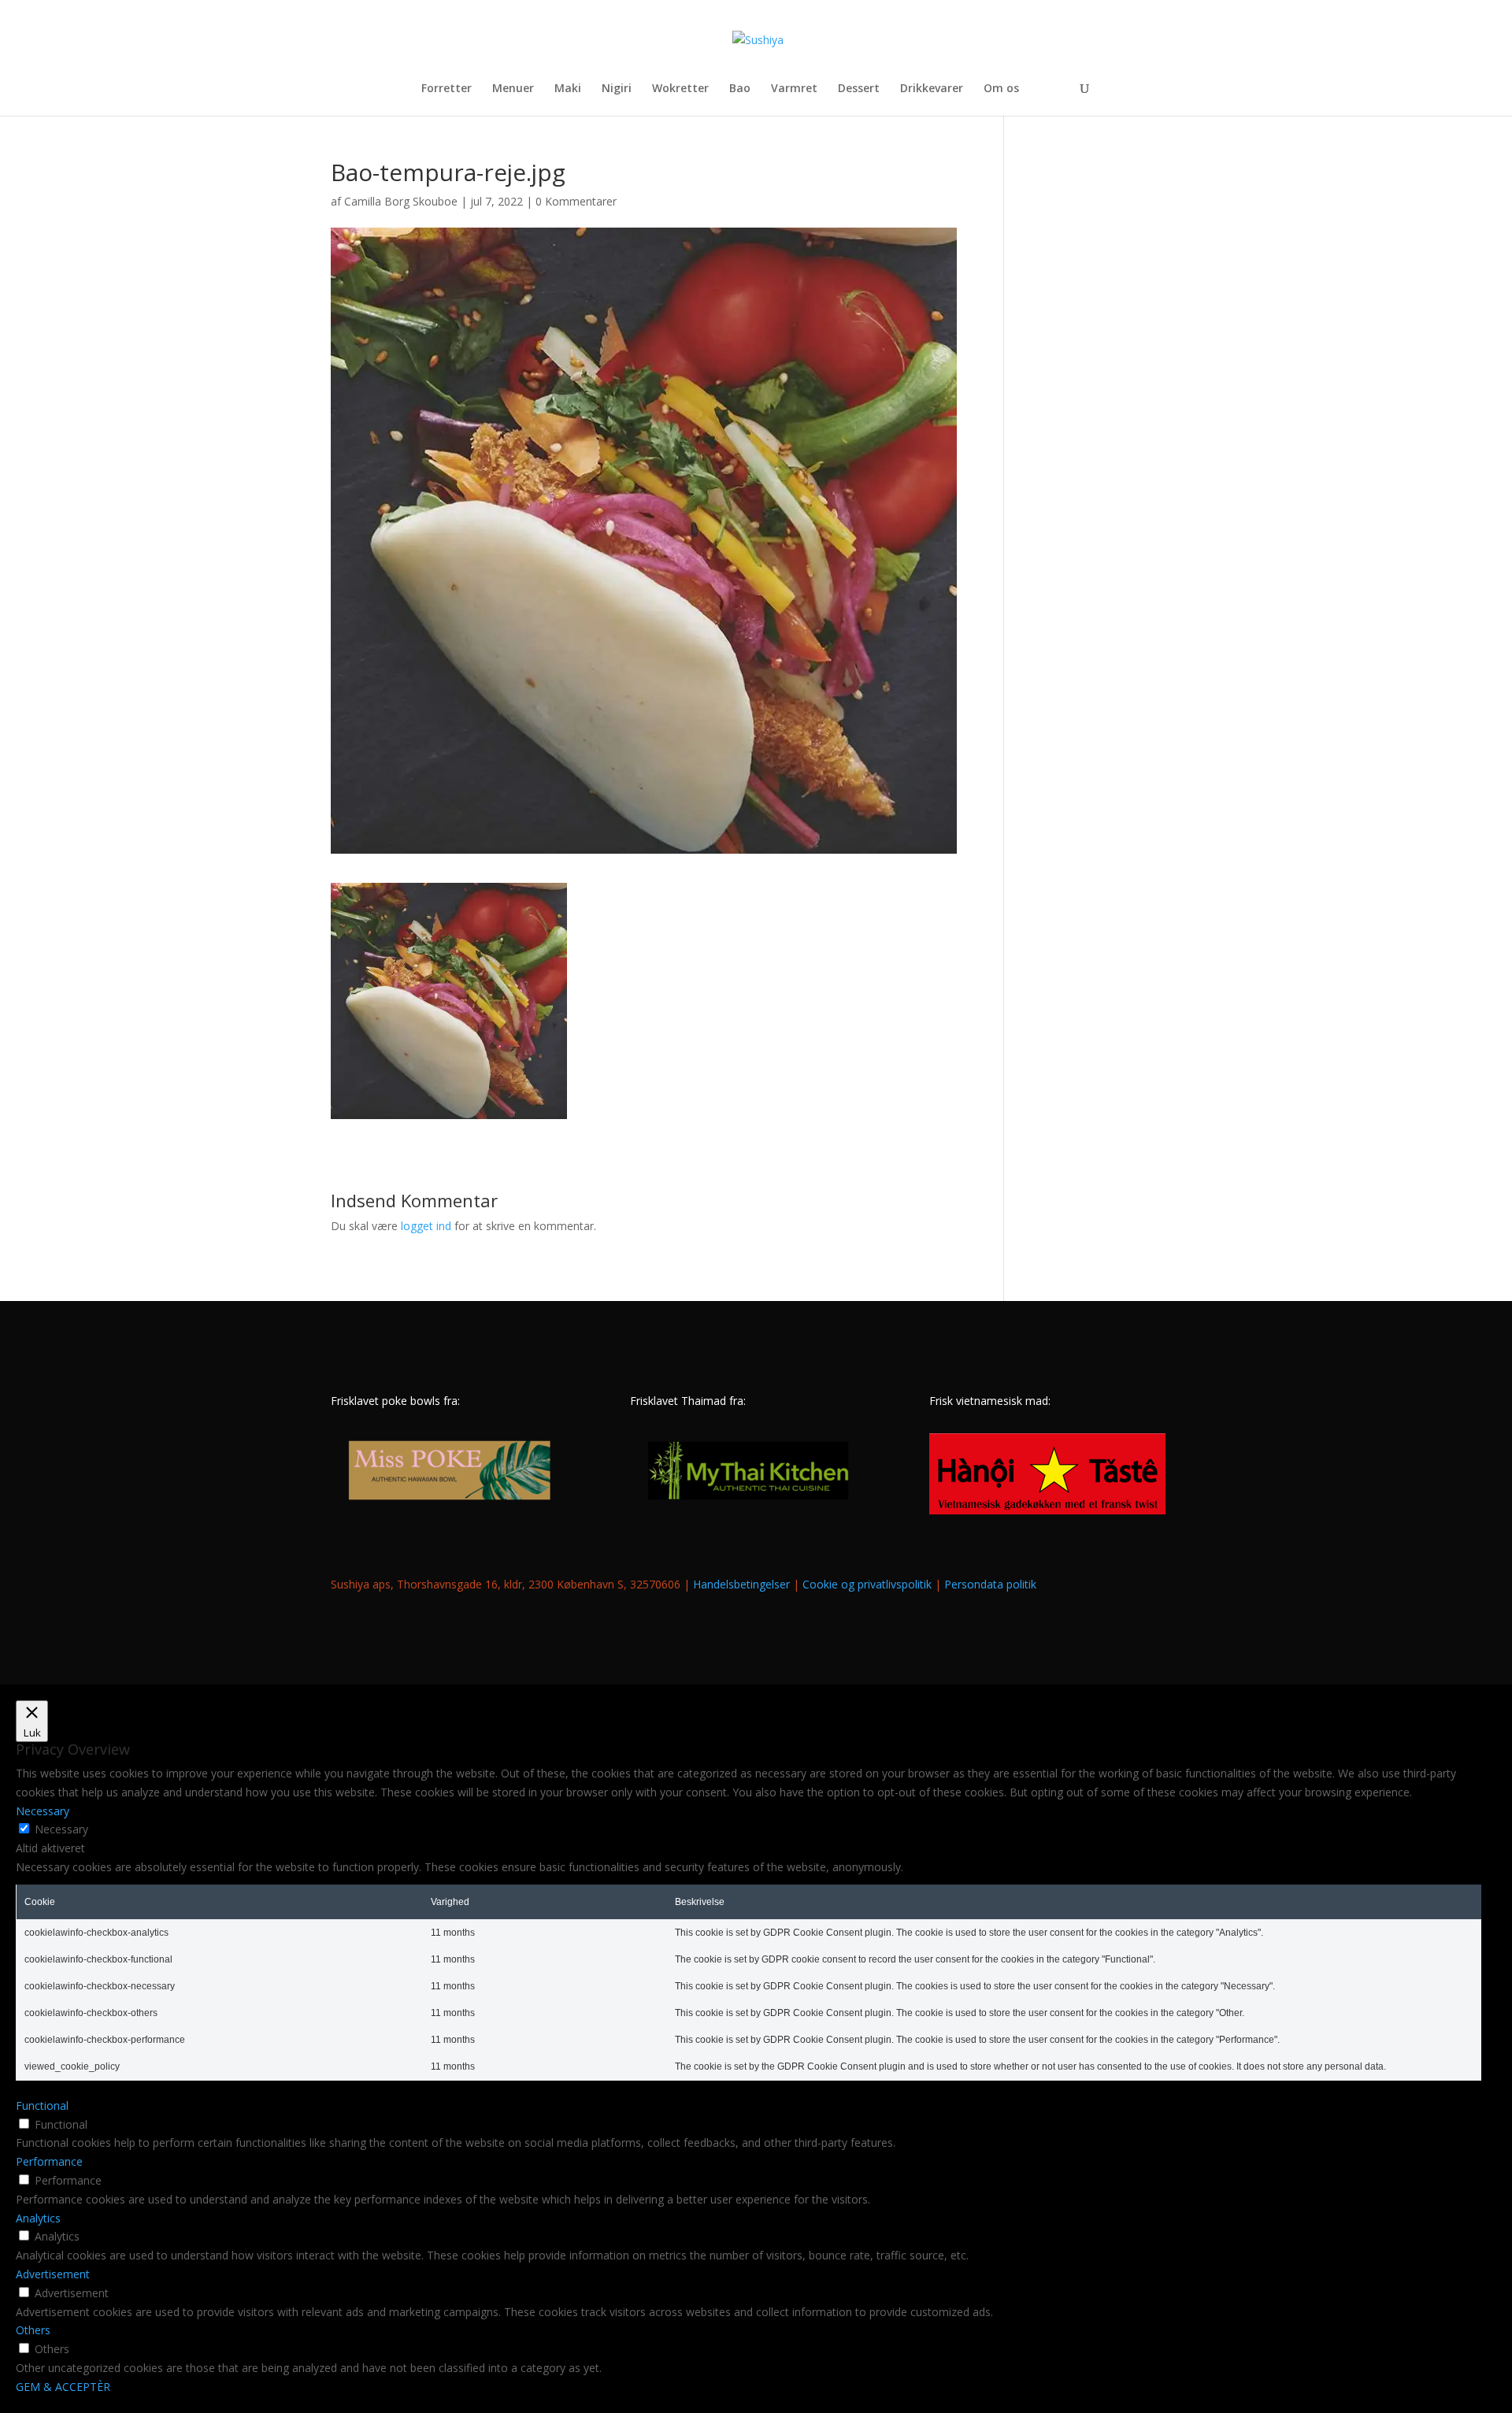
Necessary (61, 1829)
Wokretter (680, 89)
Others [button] (33, 2330)
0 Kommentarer (576, 201)
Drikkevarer (932, 89)
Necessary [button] (43, 1811)
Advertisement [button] (53, 2274)
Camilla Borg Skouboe (401, 201)
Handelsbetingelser (741, 1584)
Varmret (794, 89)
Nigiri (617, 89)
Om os (1001, 89)
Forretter (447, 89)
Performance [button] (49, 2161)
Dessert (859, 89)
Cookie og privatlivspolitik (867, 1584)
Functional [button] (42, 2105)
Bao (740, 89)
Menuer (513, 89)
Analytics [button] (38, 2218)
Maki (568, 89)
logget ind (426, 1226)
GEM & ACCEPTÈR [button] (63, 2387)
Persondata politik (990, 1584)
